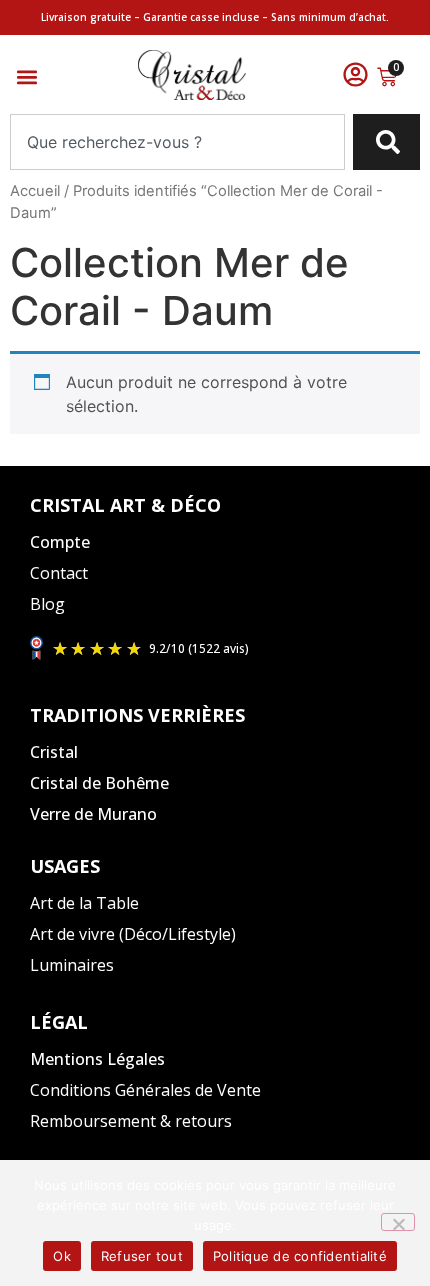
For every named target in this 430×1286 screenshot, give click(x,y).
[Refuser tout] (398, 1222)
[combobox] (177, 142)
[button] (26, 77)
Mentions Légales (97, 1059)
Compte (60, 542)
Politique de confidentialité (300, 1256)
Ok (62, 1256)
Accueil (35, 191)
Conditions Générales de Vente (145, 1090)
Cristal (54, 752)
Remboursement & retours (131, 1121)
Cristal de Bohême (99, 783)
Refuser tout (142, 1256)
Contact (59, 573)
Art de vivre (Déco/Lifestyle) (133, 934)
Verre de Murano (93, 814)
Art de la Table (84, 903)
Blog (47, 604)
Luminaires (72, 965)
